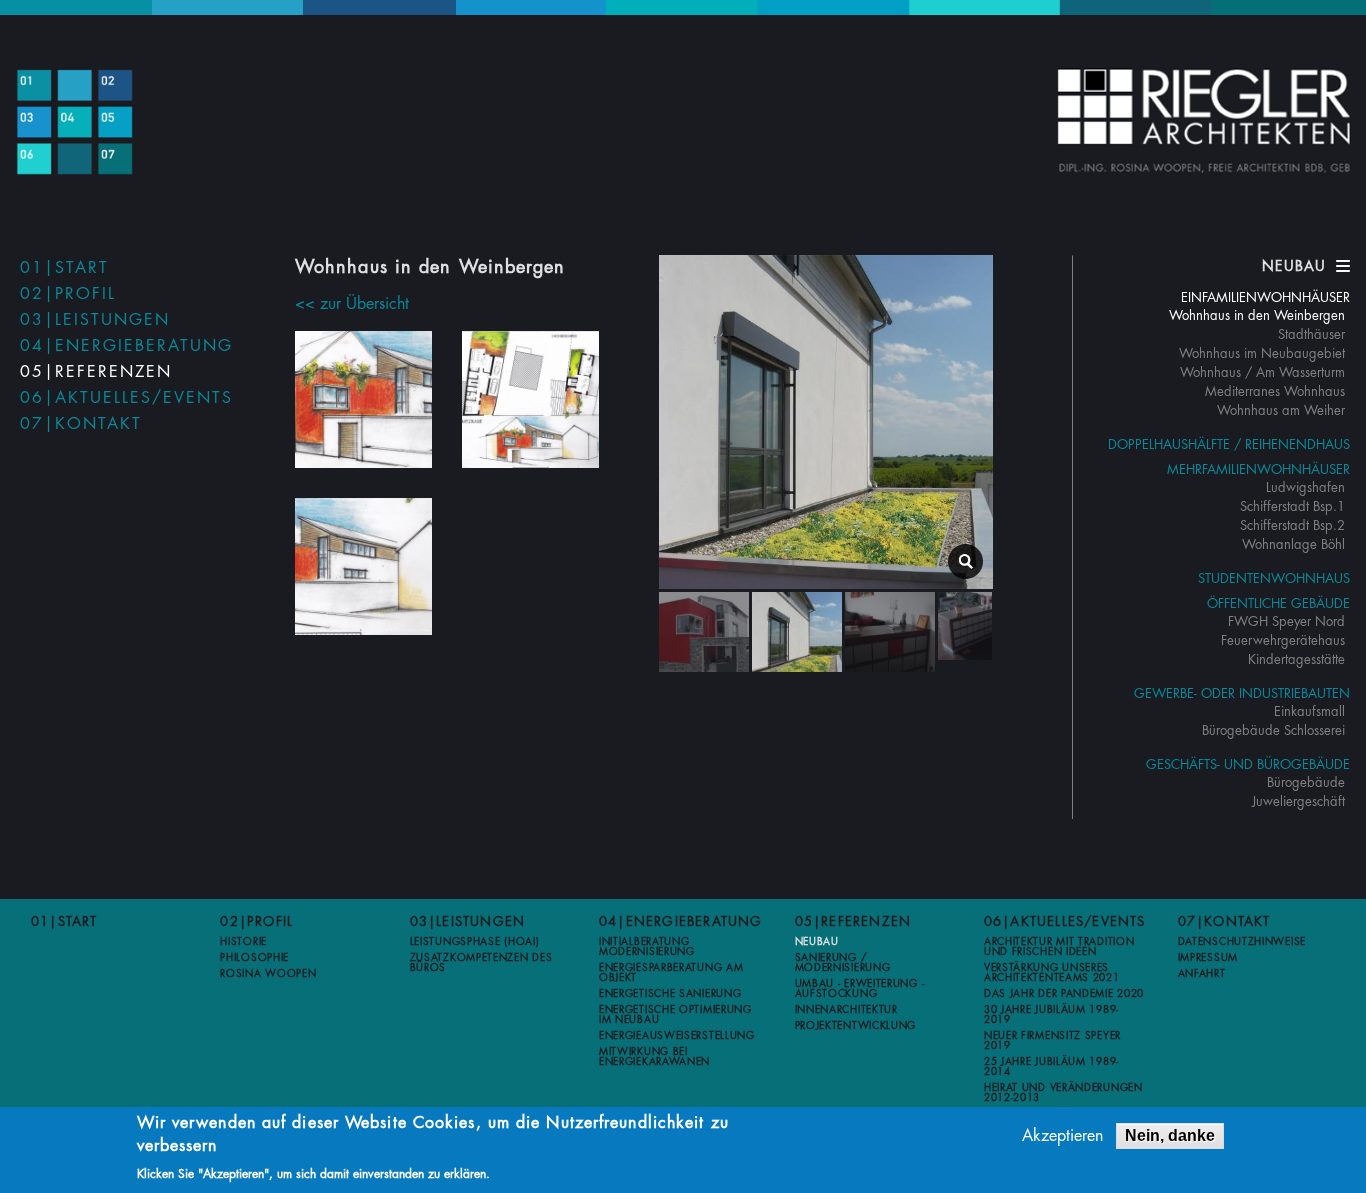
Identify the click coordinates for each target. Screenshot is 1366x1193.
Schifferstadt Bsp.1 (1292, 506)
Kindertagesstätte (1296, 659)
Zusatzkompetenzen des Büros (481, 963)
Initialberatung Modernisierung (647, 947)
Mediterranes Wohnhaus (1275, 391)
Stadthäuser (1311, 334)
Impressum (1208, 958)
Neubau (817, 942)
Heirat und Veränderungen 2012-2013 (1063, 1093)
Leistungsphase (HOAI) (475, 942)
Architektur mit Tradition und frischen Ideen (1059, 947)
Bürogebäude (1306, 782)
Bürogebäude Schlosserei (1273, 730)
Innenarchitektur (846, 1010)
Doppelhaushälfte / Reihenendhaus (1229, 444)
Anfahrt (1202, 974)
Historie (243, 942)
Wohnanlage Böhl (1293, 544)
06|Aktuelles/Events (126, 398)
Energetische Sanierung (670, 994)
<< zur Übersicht (352, 304)
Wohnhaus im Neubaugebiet (1262, 353)
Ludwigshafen (1305, 487)
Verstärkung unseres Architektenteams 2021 (1052, 973)
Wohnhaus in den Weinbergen (1257, 315)
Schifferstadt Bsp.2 (1292, 525)
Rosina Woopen (268, 974)
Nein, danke (1170, 1135)
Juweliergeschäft (1298, 801)
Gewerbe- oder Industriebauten (1242, 693)
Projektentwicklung (856, 1026)
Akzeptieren (1062, 1136)
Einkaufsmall (1309, 711)
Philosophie (254, 958)
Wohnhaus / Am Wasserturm (1262, 372)
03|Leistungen (95, 320)
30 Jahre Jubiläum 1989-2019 (1051, 1015)
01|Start (64, 268)
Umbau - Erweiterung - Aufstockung (860, 989)
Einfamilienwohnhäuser (1265, 297)
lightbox (965, 561)
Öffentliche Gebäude (1278, 603)
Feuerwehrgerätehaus (1283, 640)
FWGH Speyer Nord (1286, 621)
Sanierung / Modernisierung (843, 963)
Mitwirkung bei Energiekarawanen (654, 1057)
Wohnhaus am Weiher (1281, 410)
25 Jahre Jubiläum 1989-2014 (1051, 1067)
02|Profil (68, 294)
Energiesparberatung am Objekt (671, 973)
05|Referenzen (96, 372)
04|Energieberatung (126, 346)
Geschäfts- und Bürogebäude (1248, 764)
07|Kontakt (81, 424)
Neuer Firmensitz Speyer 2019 (1052, 1041)
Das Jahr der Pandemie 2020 (1064, 994)
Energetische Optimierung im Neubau (675, 1015)
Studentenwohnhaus (1274, 578)
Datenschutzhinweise (1242, 942)
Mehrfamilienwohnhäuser (1258, 469)
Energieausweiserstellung (677, 1036)
